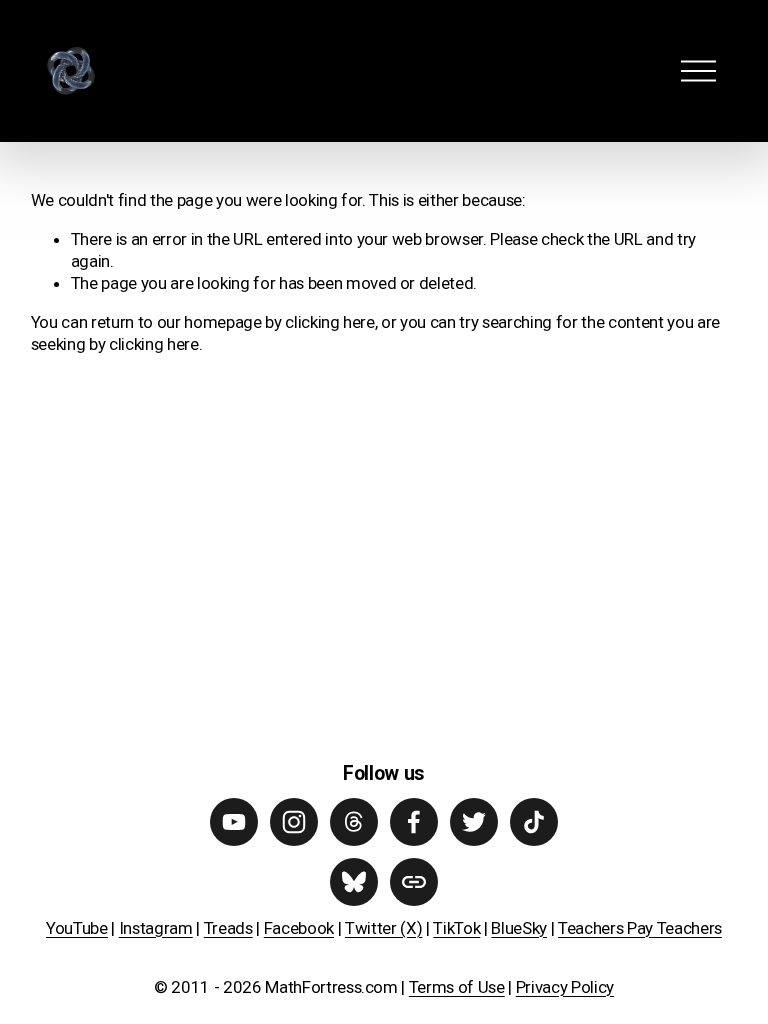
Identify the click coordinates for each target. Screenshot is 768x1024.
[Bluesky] (354, 882)
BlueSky (519, 928)
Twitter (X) (383, 928)
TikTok (456, 928)
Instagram (156, 928)
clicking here (330, 322)
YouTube (77, 928)
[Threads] (354, 822)
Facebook (299, 928)
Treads (228, 928)
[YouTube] (234, 822)
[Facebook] (414, 822)
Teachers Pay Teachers (640, 928)
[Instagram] (294, 822)
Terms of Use (457, 987)
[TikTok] (534, 822)
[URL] (414, 882)
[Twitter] (474, 822)
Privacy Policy (565, 987)
